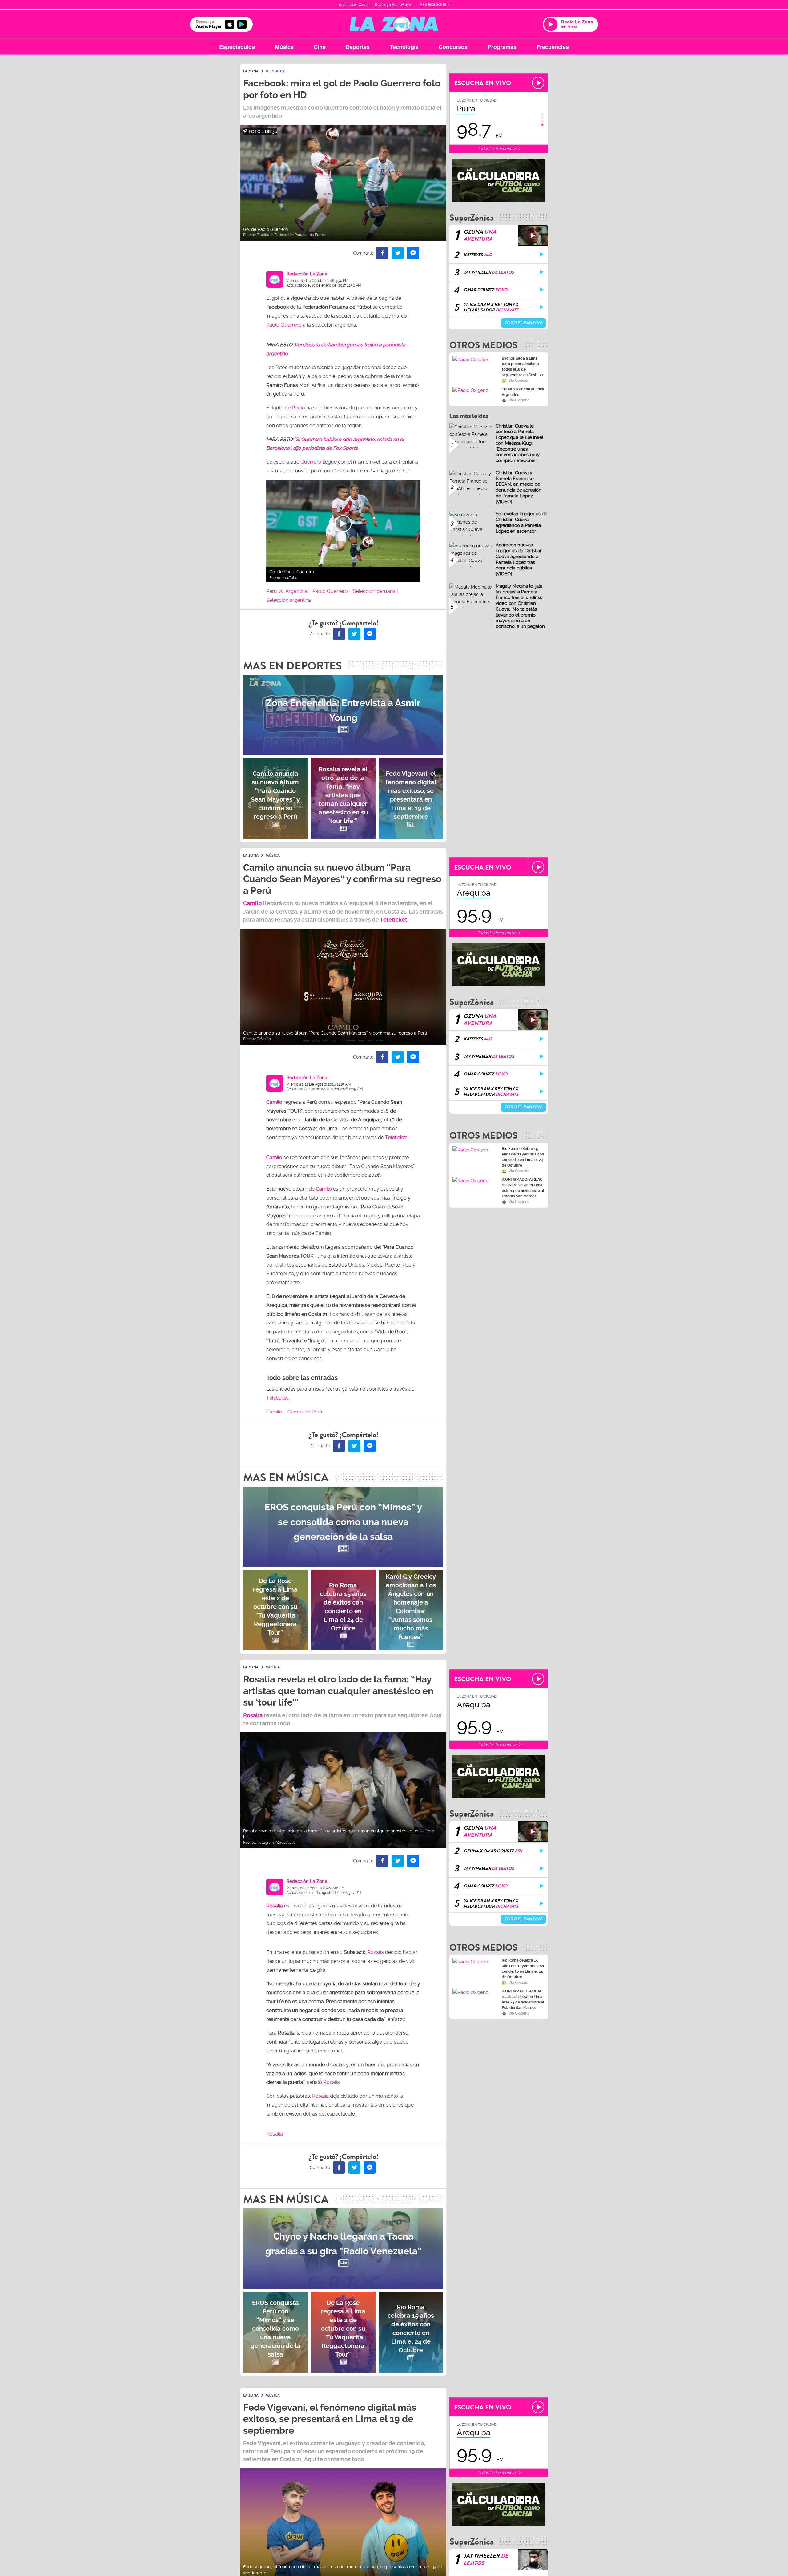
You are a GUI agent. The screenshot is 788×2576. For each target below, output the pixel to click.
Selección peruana (374, 591)
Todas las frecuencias (498, 149)
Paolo (298, 408)
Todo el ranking (523, 323)
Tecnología (404, 47)
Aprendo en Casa (353, 5)
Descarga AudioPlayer (393, 5)
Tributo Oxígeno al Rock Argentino (523, 392)
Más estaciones (433, 4)
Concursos (453, 47)
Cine (320, 47)
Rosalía (275, 1906)
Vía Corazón (519, 380)
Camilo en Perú (305, 1412)
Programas (502, 47)
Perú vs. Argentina (287, 591)
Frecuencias (553, 47)
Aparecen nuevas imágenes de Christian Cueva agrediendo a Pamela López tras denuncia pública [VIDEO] (519, 559)
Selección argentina (289, 600)
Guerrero (311, 462)
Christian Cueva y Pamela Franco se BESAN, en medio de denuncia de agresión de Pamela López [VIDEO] (519, 487)
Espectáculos (237, 47)
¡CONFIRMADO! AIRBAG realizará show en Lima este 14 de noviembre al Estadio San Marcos (523, 1188)
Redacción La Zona (307, 274)
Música (284, 47)
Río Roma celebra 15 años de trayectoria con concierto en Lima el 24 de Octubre (523, 1157)
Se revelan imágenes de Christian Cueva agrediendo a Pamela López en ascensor (521, 522)
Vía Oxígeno (519, 400)
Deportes (358, 47)
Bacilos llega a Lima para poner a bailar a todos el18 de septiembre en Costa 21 (523, 367)
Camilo (253, 903)
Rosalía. (332, 2082)
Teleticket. (394, 920)
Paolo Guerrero (284, 325)
